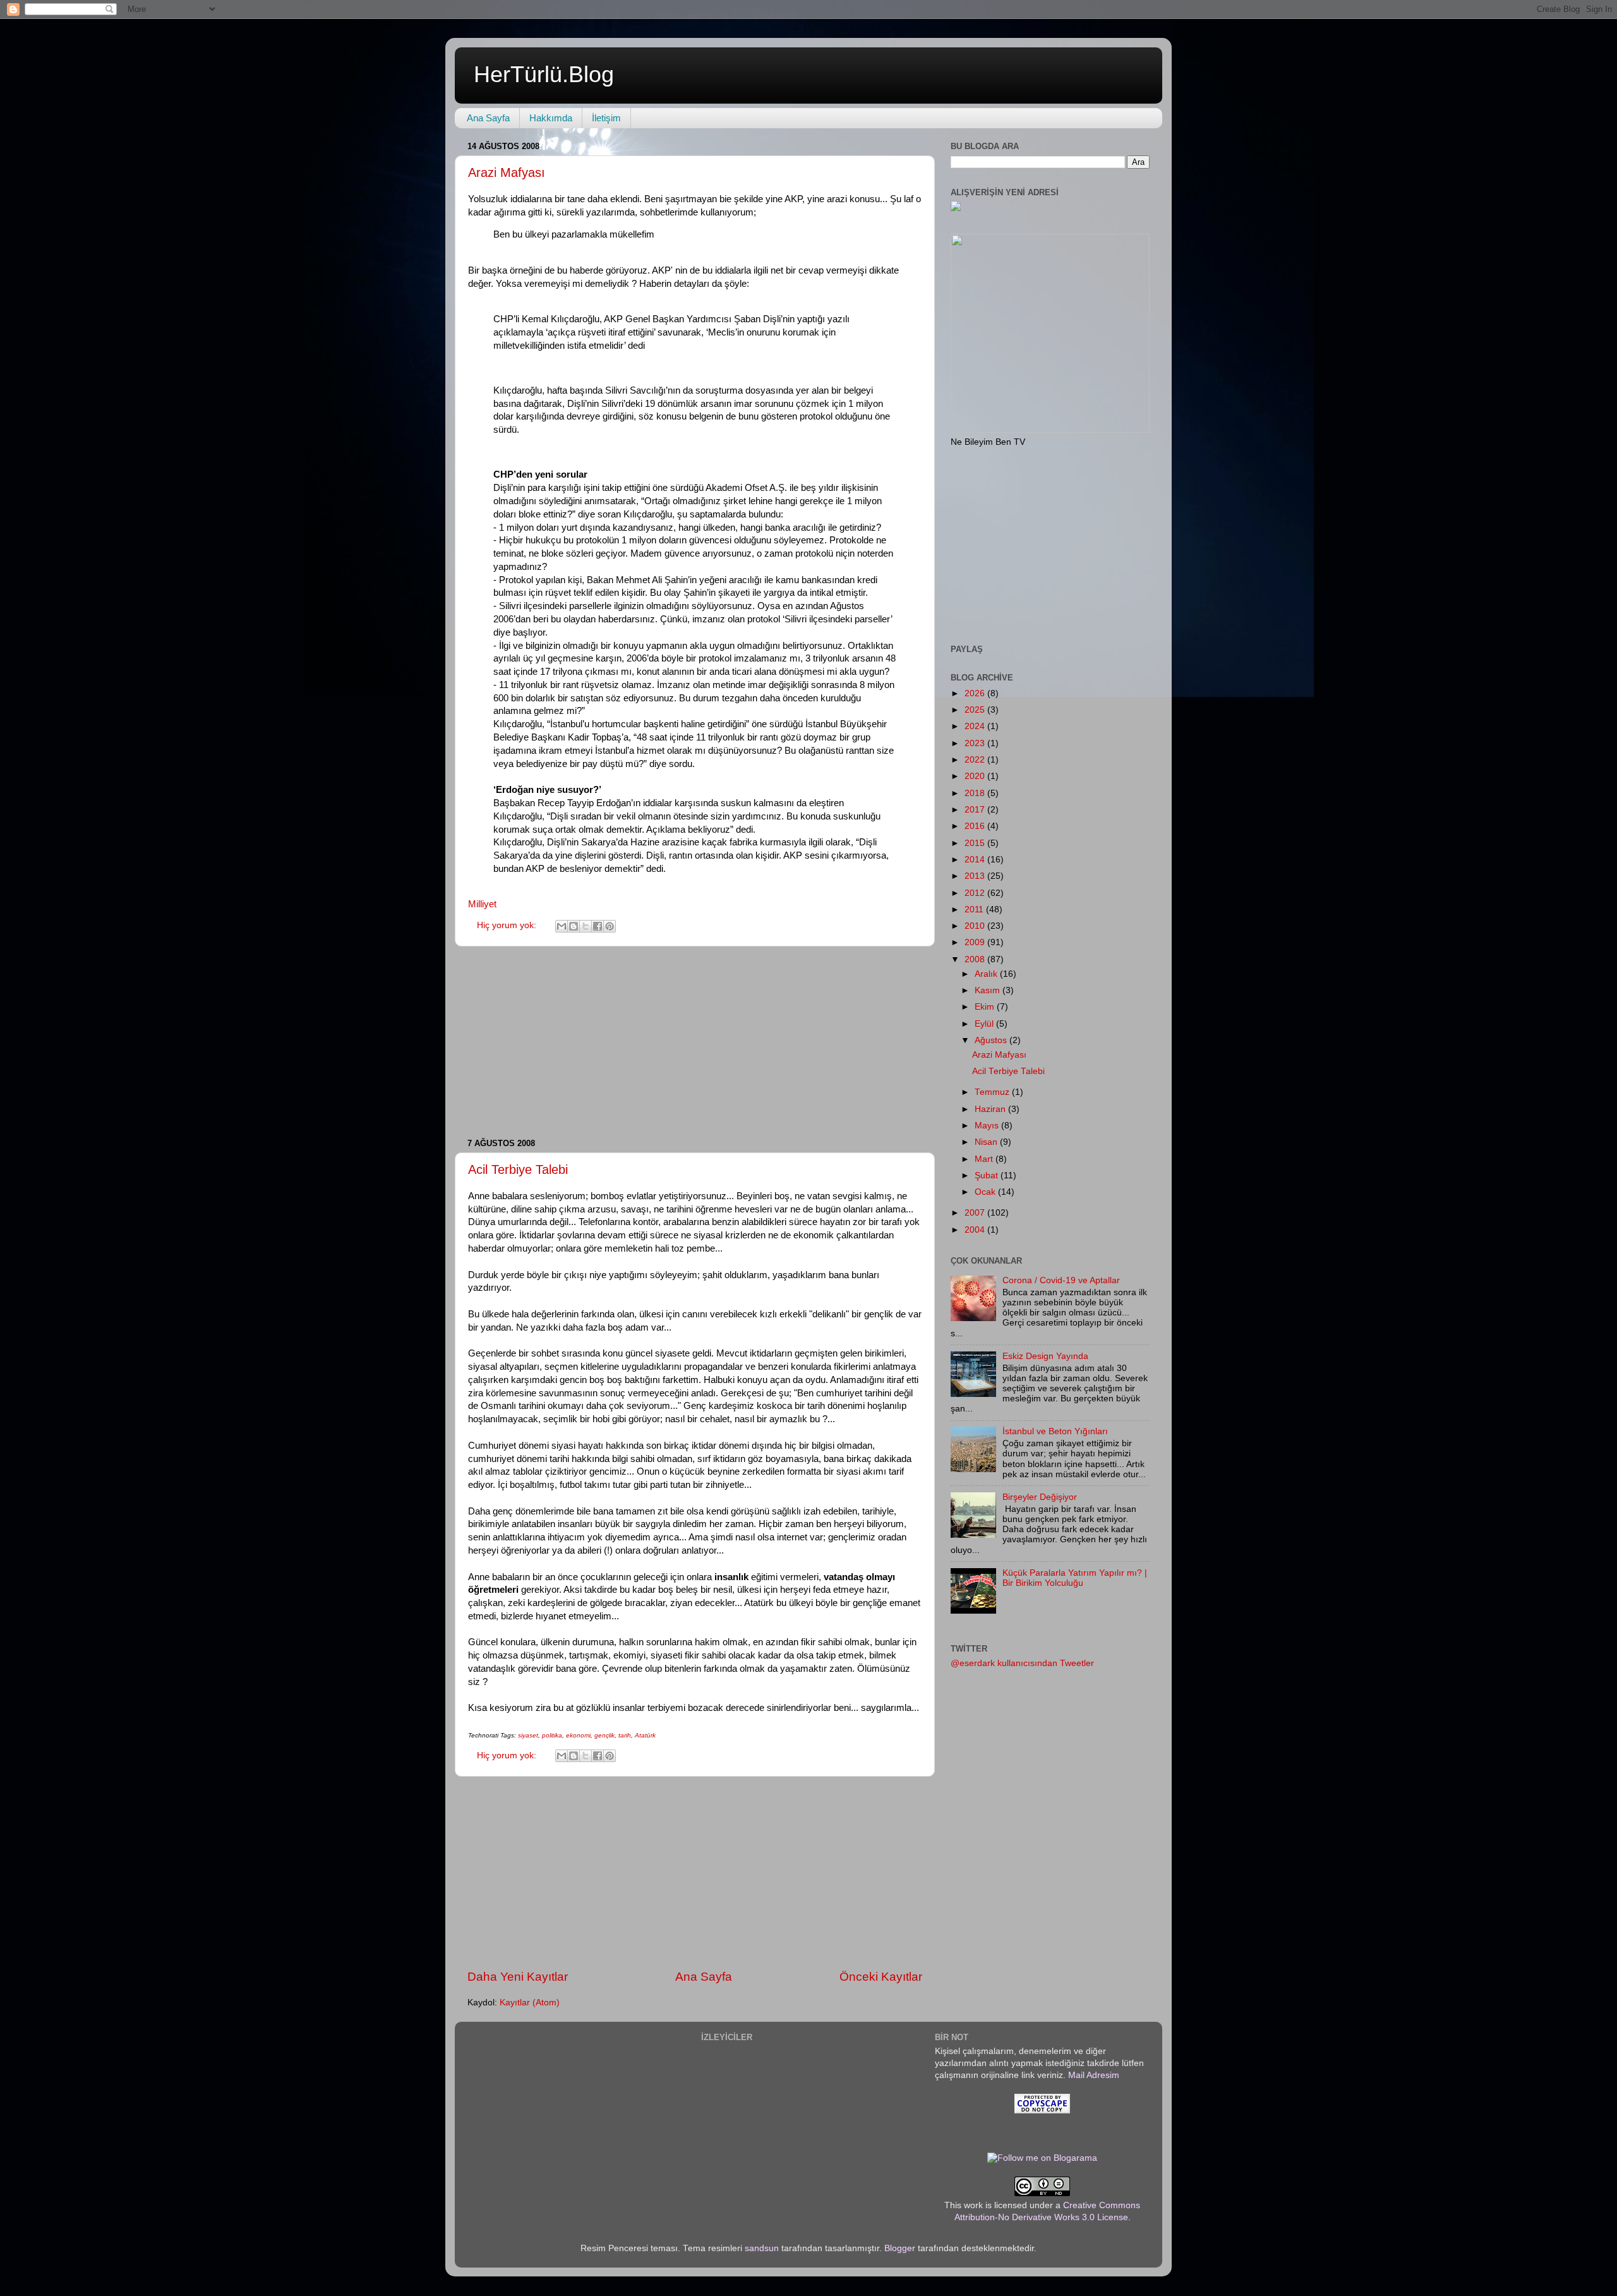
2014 (976, 860)
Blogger (900, 2248)
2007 (976, 1213)
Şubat (988, 1175)
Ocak (986, 1192)
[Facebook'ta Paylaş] (598, 926)
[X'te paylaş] (586, 926)
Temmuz (993, 1092)
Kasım (989, 990)
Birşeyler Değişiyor (1040, 1497)
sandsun (762, 2248)
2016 (976, 826)
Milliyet (482, 904)
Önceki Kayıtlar (881, 1977)
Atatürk (645, 1735)
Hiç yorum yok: (508, 925)
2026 (976, 693)
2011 (975, 909)
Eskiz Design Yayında (1045, 1356)
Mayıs (988, 1126)
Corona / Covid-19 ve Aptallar (1061, 1280)
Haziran (991, 1109)
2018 (976, 793)
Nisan (987, 1142)
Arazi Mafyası (507, 172)
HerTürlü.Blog (544, 74)
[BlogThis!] (574, 926)
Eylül (985, 1024)
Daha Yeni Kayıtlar (518, 1977)
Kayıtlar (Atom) (530, 2003)
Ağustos (992, 1040)
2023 (976, 743)
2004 (976, 1230)
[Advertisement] (695, 1042)
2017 (976, 810)
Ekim (986, 1007)
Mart (985, 1159)
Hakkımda (551, 118)
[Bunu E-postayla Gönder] (562, 926)
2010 (976, 926)
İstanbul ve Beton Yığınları (1055, 1431)
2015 (976, 843)
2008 (976, 959)
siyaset (528, 1735)
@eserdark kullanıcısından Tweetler (1022, 1663)
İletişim (606, 118)
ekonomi (578, 1735)
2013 (976, 876)
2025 (976, 710)
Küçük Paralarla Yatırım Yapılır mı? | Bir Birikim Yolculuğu (1075, 1578)
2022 (976, 760)
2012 (976, 893)
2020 (976, 776)
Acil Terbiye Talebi (518, 1169)
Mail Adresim (1094, 2075)
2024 (976, 726)
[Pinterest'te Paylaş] (610, 926)
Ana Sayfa (488, 118)
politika (552, 1735)
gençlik (604, 1735)
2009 (976, 942)
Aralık (987, 974)
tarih (625, 1735)
